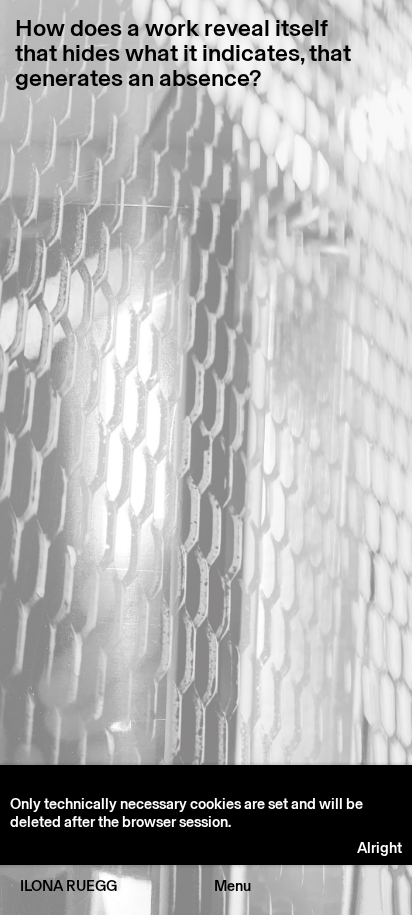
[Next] (309, 467)
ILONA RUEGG (68, 886)
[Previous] (103, 467)
